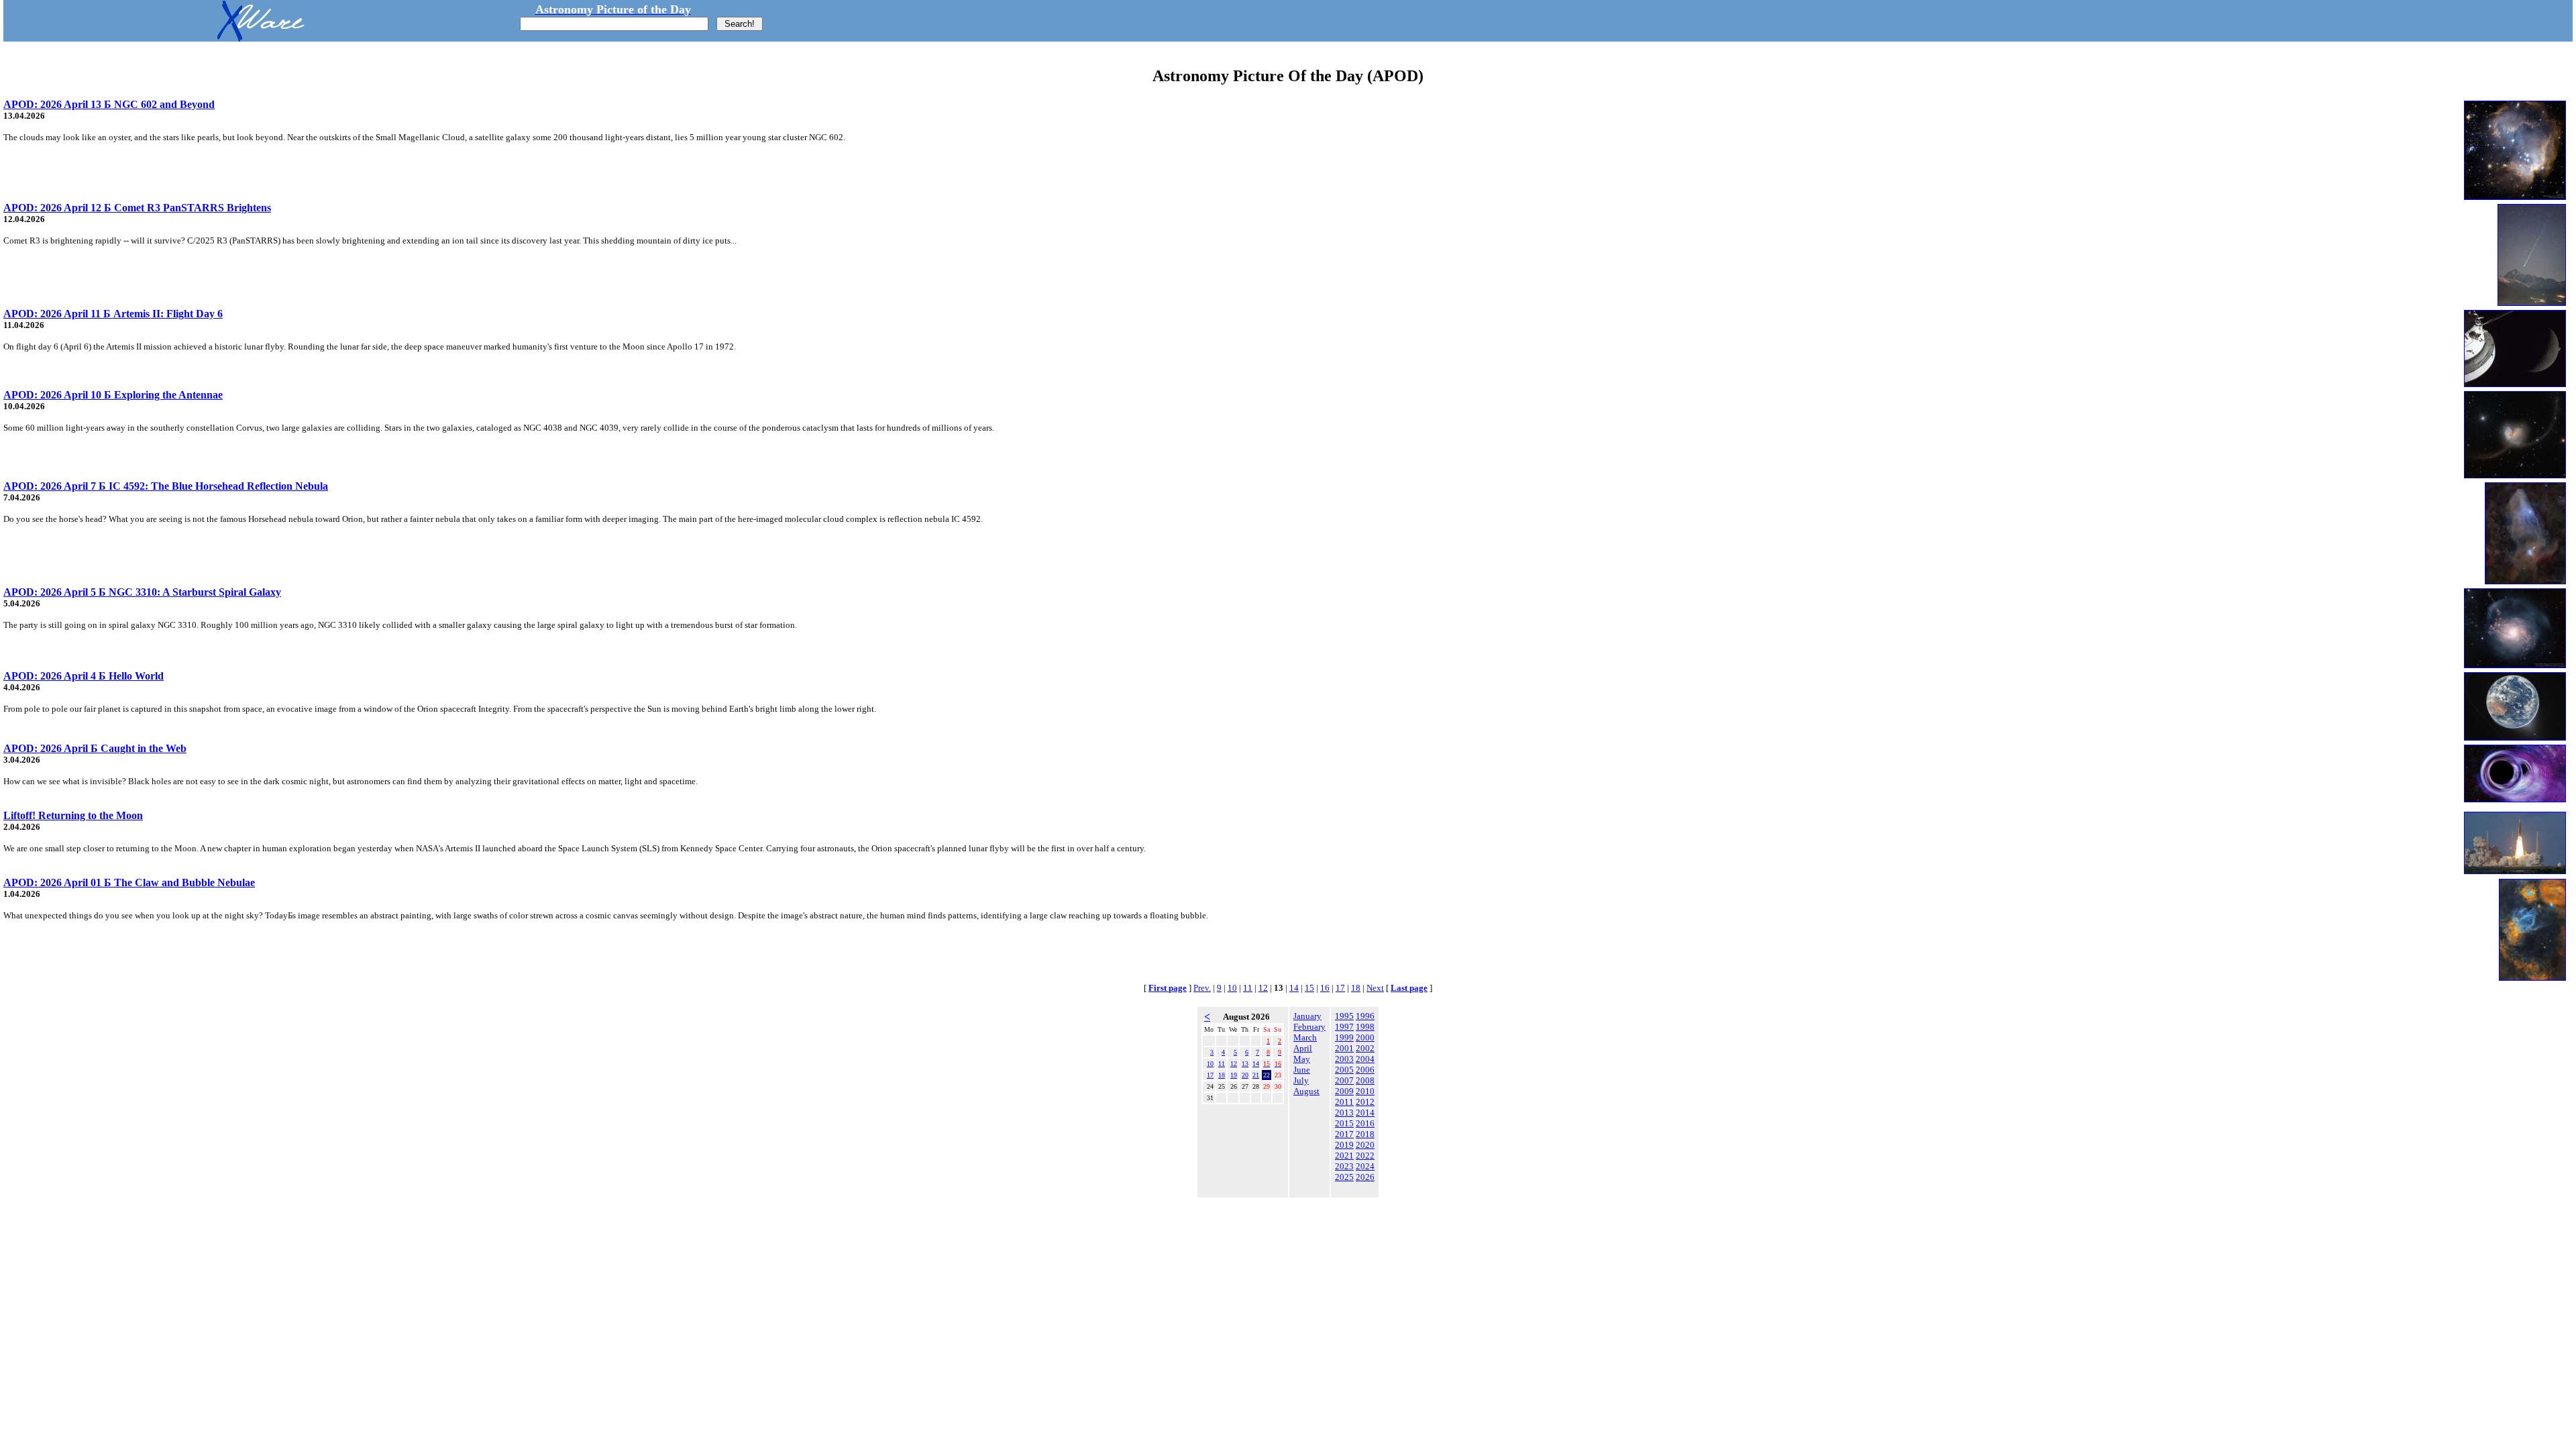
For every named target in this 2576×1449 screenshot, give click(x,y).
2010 (1365, 1091)
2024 (1365, 1166)
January (1307, 1016)
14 (1294, 988)
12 (1263, 988)
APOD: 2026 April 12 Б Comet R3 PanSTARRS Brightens (137, 208)
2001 (1344, 1048)
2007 (1344, 1080)
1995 (1344, 1016)
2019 (1344, 1145)
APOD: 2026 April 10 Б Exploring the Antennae (113, 395)
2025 (1344, 1177)
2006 (1365, 1070)
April (1303, 1048)
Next (1375, 988)
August (1306, 1091)
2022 (1365, 1156)
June (1302, 1070)
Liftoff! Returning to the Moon (73, 815)
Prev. (1202, 988)
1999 (1344, 1037)
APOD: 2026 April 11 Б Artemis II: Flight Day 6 (113, 314)
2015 (1344, 1123)
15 (1309, 988)
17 (1340, 988)
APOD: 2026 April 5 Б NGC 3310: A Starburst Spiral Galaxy (142, 592)
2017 (1344, 1134)
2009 (1344, 1091)
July (1301, 1080)
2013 (1344, 1113)
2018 (1365, 1134)
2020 (1365, 1145)
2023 (1344, 1166)
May (1302, 1059)
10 (1232, 988)
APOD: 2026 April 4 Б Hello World (84, 676)
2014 (1365, 1113)
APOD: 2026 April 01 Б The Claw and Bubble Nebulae (129, 882)
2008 (1365, 1080)
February (1309, 1027)
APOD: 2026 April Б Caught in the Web (95, 748)
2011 (1344, 1102)
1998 (1365, 1027)
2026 (1365, 1177)
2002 (1365, 1048)
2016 (1365, 1123)
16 (1325, 988)
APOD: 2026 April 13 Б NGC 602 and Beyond (109, 104)
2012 (1365, 1102)
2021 (1344, 1156)
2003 (1344, 1059)
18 (1356, 988)
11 (1248, 988)
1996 (1365, 1016)
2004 (1365, 1059)
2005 (1344, 1070)
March (1305, 1037)
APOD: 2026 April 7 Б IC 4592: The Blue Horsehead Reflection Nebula (166, 486)
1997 (1344, 1027)
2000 (1365, 1037)
